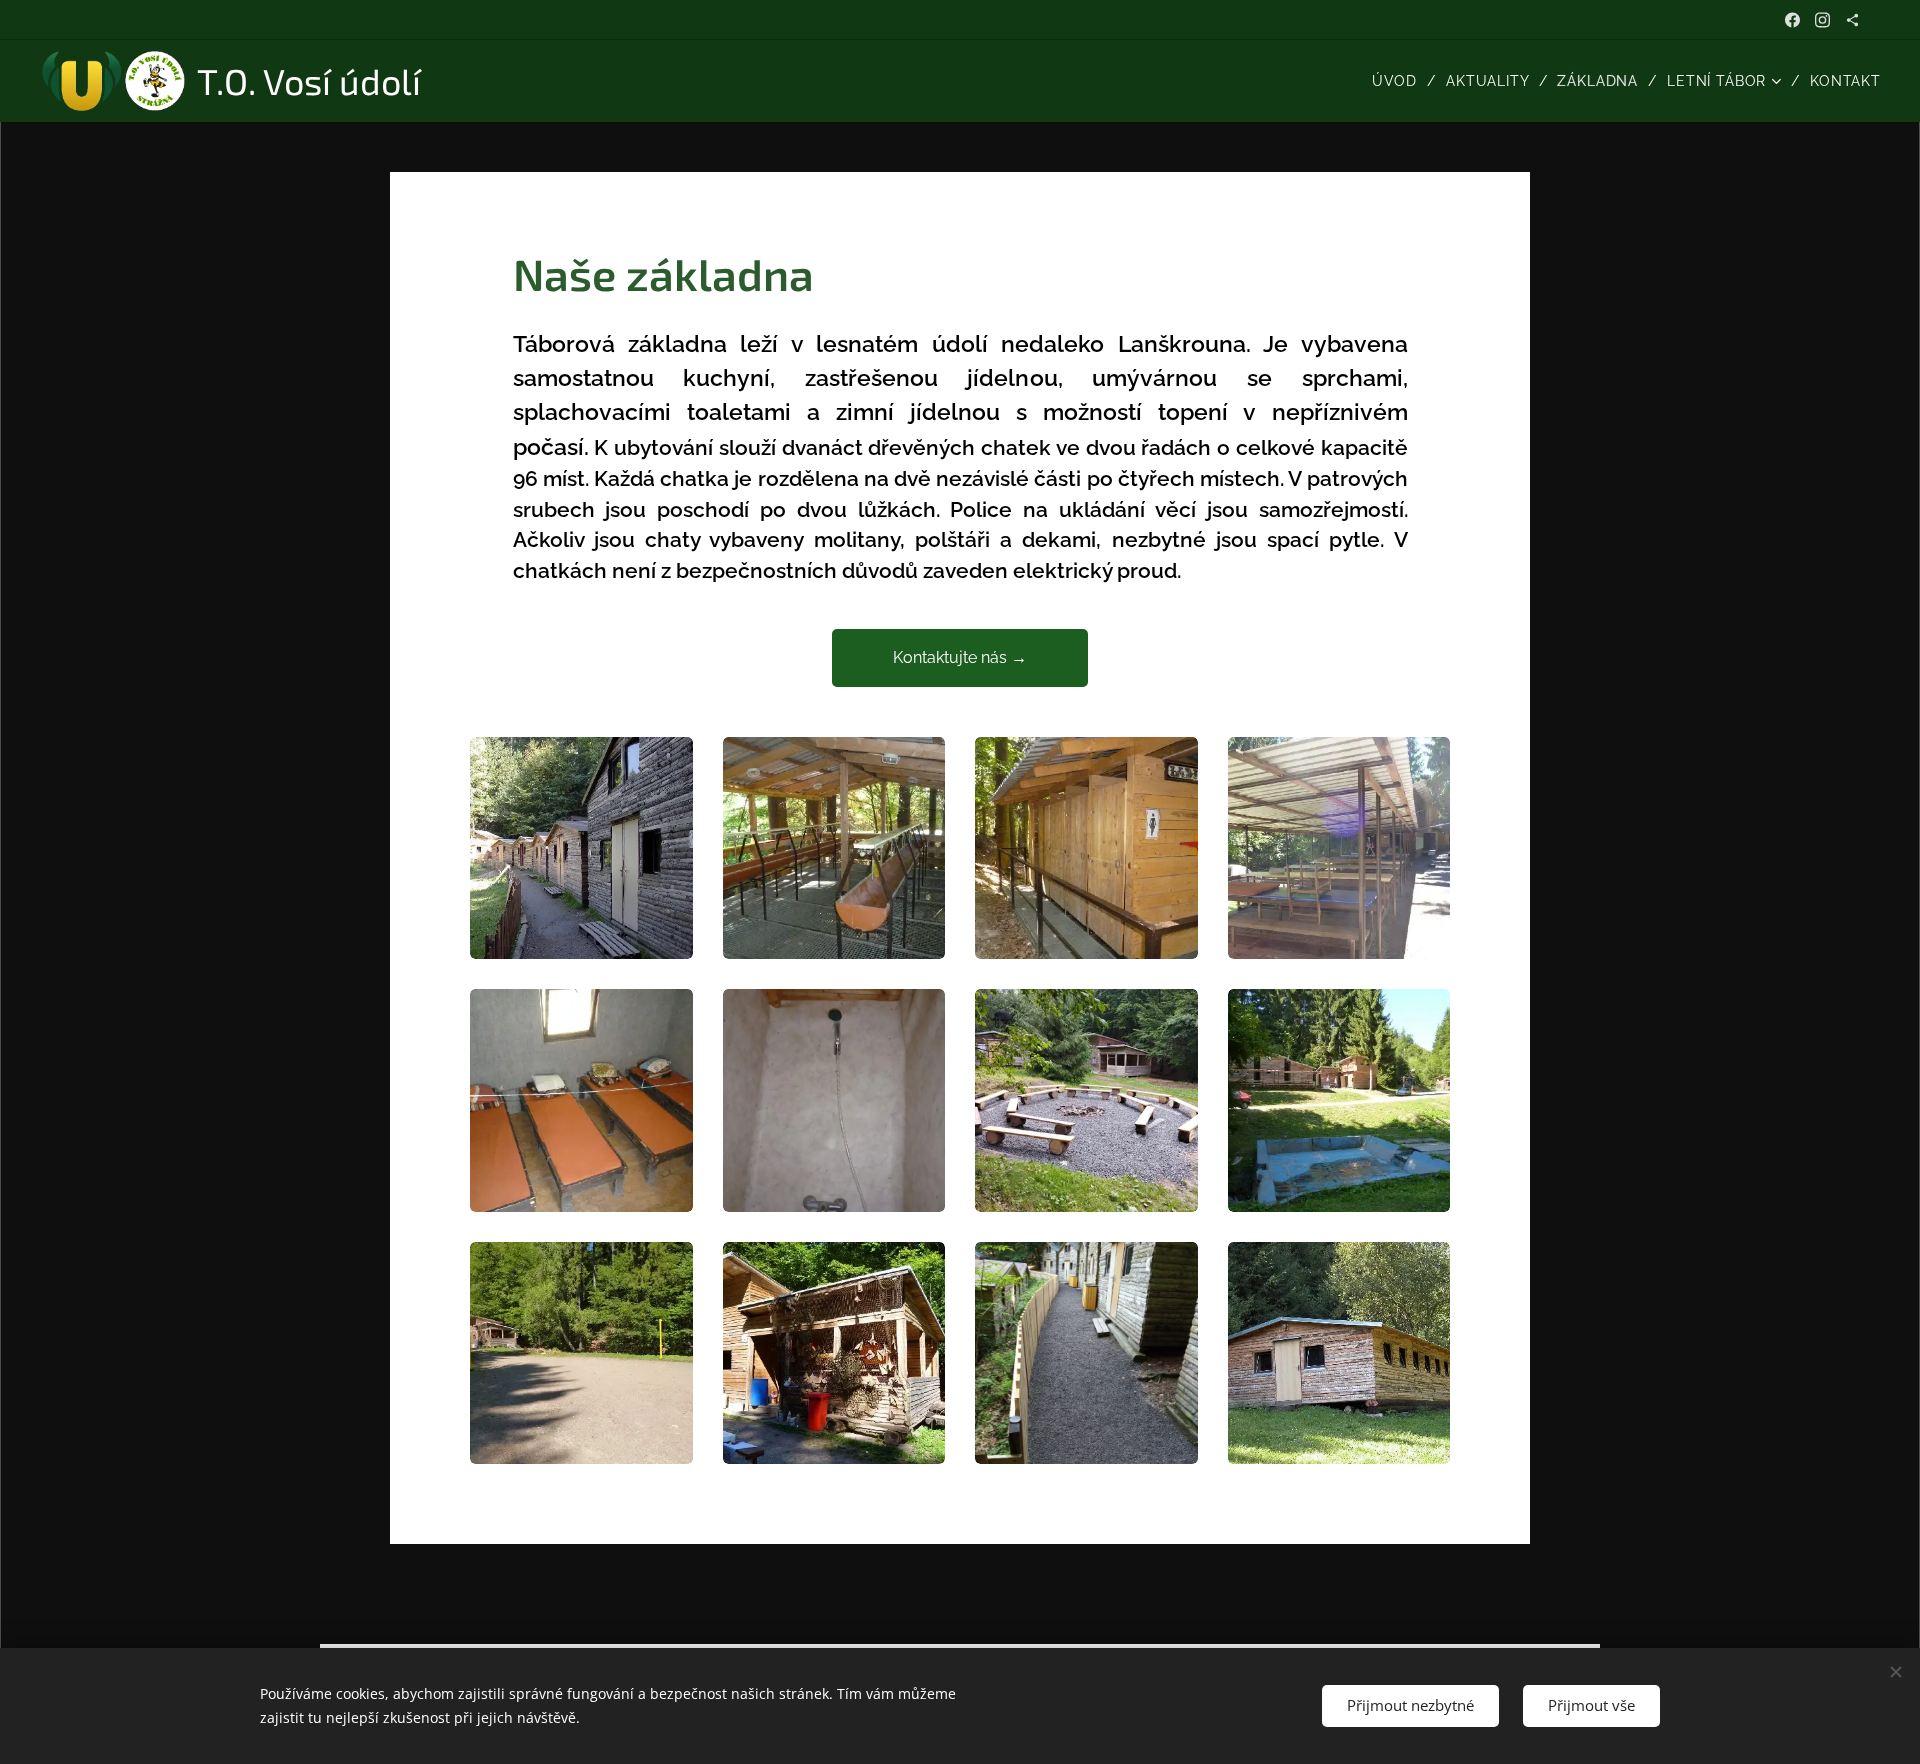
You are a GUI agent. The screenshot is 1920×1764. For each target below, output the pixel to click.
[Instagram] (1822, 20)
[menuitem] (1401, 81)
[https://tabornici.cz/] (1852, 20)
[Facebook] (1792, 20)
